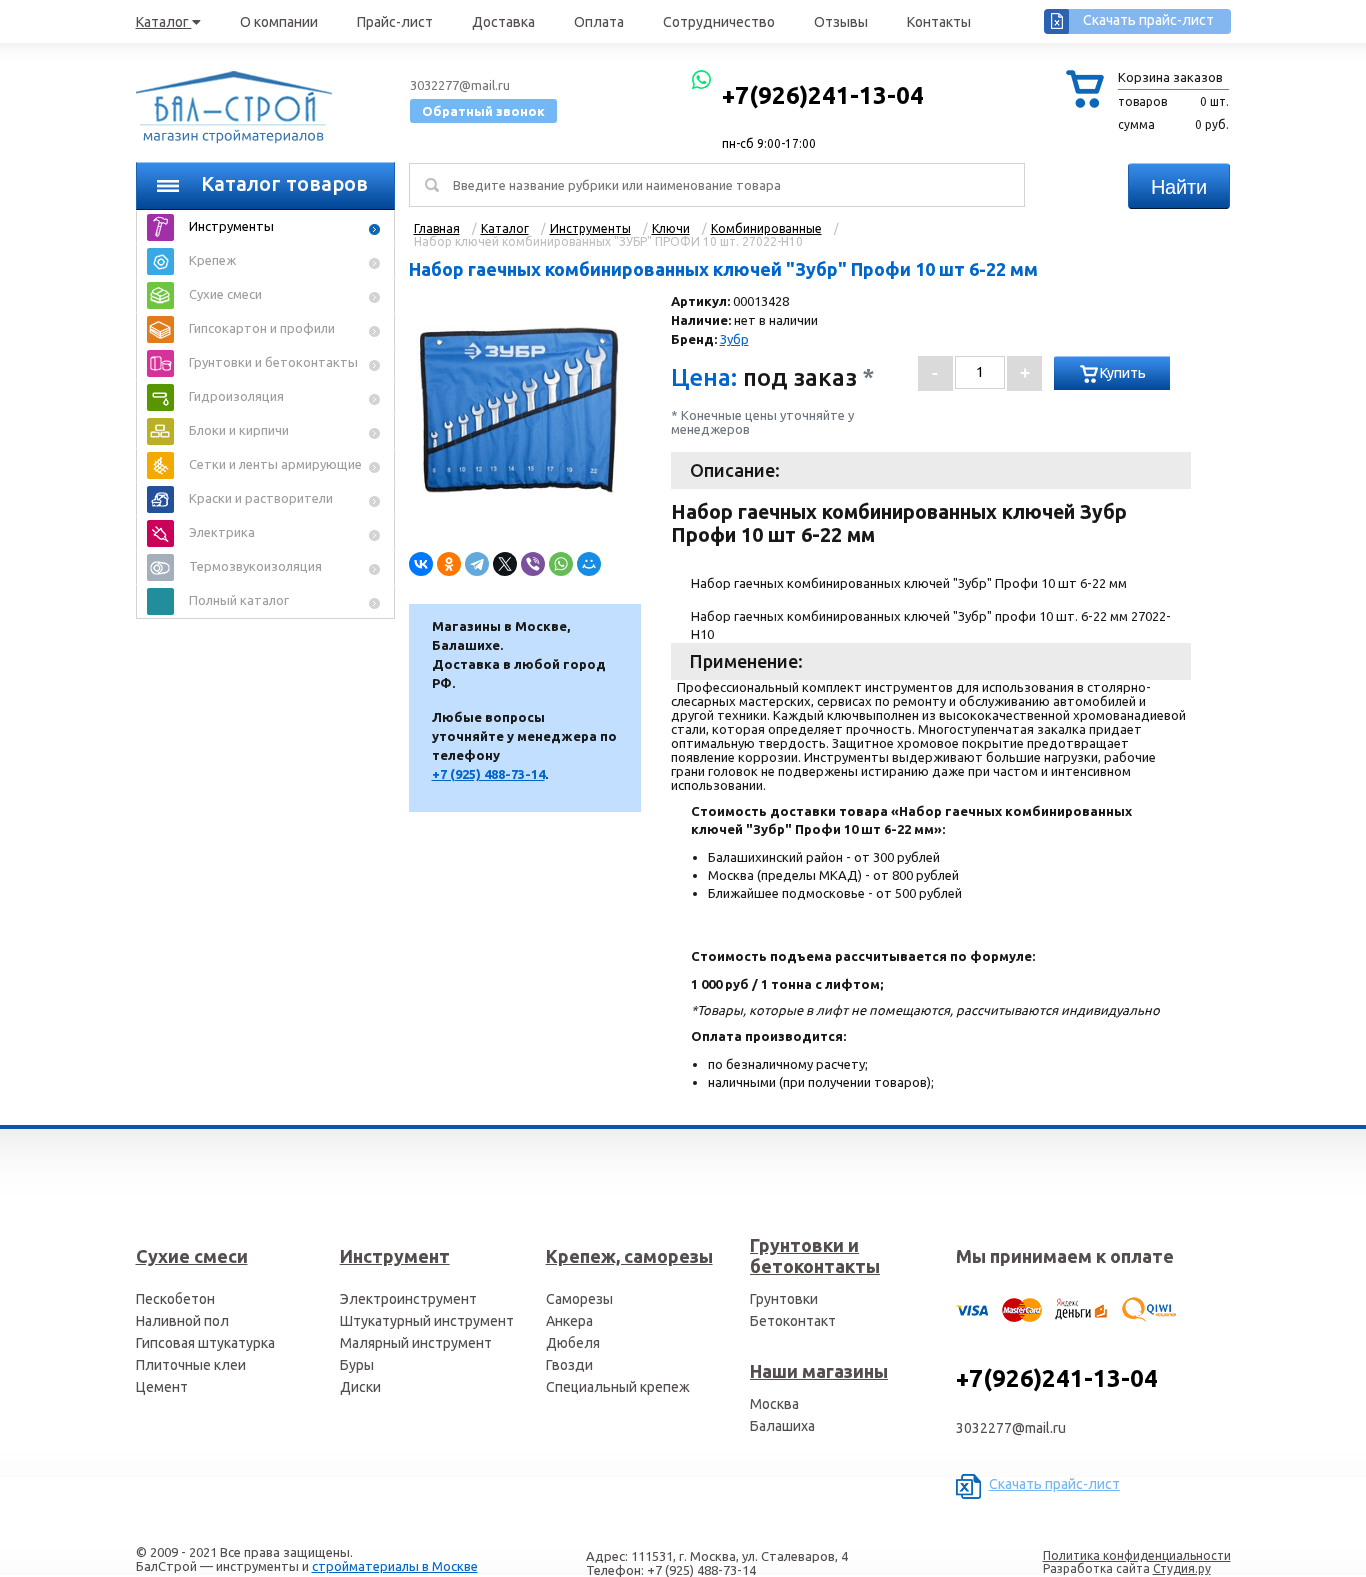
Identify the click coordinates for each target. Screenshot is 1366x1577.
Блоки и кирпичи (239, 430)
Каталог (164, 22)
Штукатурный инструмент (427, 1321)
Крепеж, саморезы (629, 1256)
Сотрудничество (719, 22)
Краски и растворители (261, 498)
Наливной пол (182, 1321)
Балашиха (782, 1426)
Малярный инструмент (416, 1343)
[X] (505, 564)
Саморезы (579, 1299)
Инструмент (395, 1256)
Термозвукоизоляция (255, 566)
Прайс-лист (395, 22)
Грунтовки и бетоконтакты (273, 362)
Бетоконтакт (793, 1321)
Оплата (599, 22)
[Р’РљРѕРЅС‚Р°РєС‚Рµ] (421, 564)
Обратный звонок (483, 111)
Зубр (734, 339)
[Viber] (533, 564)
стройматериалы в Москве (395, 1566)
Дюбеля (573, 1343)
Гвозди (569, 1365)
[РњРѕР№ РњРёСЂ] (589, 564)
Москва (774, 1404)
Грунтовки (784, 1299)
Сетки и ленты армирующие (275, 464)
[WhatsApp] (561, 564)
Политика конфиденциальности (1137, 1555)
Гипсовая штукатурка (205, 1343)
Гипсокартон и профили (262, 328)
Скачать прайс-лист (1148, 20)
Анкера (569, 1321)
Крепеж (212, 260)
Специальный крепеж (618, 1387)
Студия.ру (1182, 1568)
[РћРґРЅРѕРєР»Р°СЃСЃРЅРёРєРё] (449, 564)
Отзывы (841, 22)
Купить (1123, 373)
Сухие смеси (225, 294)
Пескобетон (175, 1299)
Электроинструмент (408, 1299)
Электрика (222, 532)
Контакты (939, 22)
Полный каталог (239, 600)
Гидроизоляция (236, 396)
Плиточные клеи (191, 1365)
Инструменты (231, 226)
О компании (279, 22)
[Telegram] (477, 564)
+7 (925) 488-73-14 (488, 774)
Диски (360, 1387)
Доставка (503, 22)
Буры (357, 1365)
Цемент (162, 1387)
